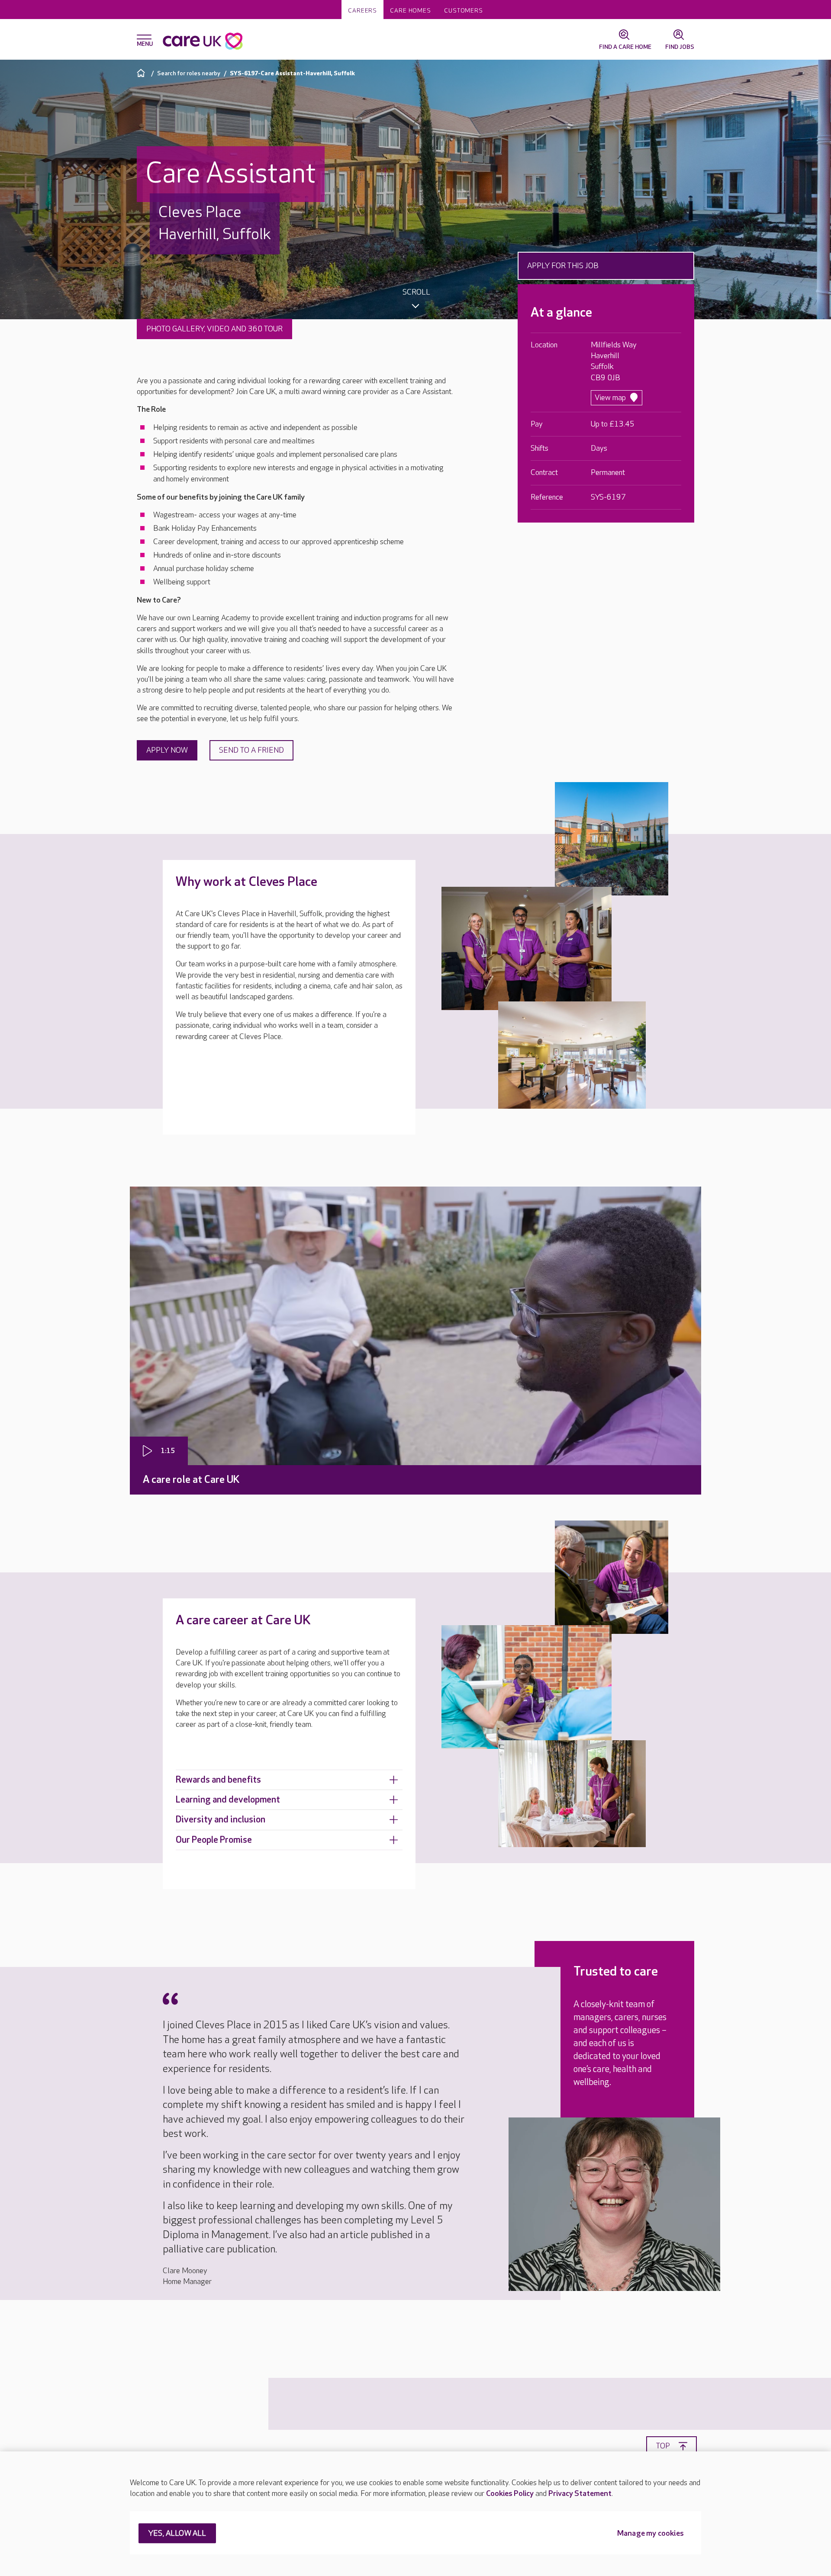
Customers (464, 11)
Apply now (167, 750)
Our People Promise (214, 1840)
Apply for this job (563, 266)
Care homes (411, 11)
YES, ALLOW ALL (177, 2534)
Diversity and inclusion (221, 1820)
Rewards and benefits (218, 1780)
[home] (142, 73)
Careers (362, 11)
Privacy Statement (580, 2494)
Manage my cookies (651, 2534)
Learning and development (228, 1800)
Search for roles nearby (189, 73)
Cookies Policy (510, 2494)
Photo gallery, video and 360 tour (214, 329)
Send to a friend (251, 750)
